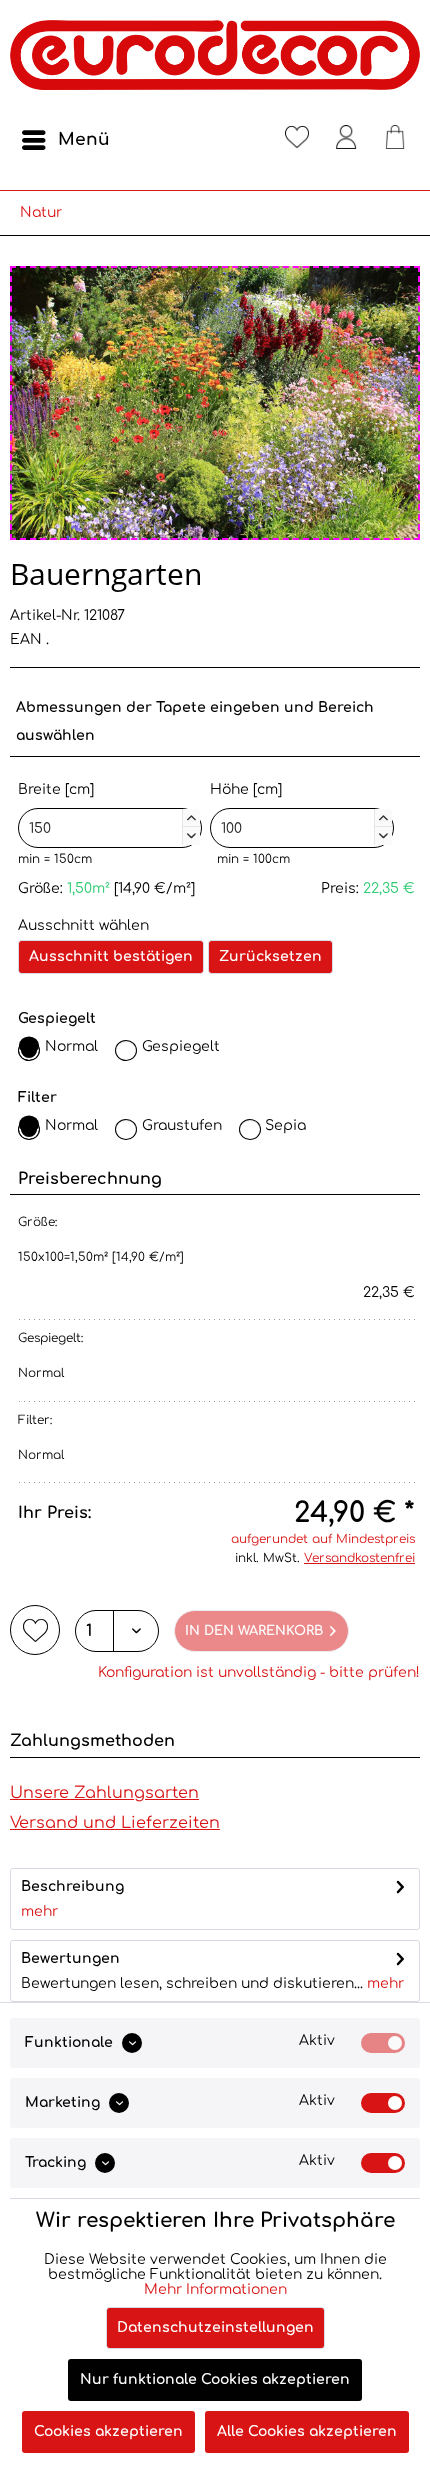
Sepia (285, 1125)
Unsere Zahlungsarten (104, 1793)
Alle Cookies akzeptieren (307, 2431)
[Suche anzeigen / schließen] (248, 140)
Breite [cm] (107, 810)
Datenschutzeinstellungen (215, 2327)
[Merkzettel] (297, 140)
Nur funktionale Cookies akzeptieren (215, 2379)
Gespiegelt (181, 1046)
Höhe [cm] (299, 810)
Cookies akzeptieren (108, 2431)
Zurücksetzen (270, 956)
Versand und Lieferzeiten (115, 1823)
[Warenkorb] (395, 140)
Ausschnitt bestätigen (111, 956)
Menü (84, 139)
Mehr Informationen (215, 2289)
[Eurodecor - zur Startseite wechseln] (215, 60)
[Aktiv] (383, 2043)
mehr (39, 1911)
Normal (71, 1046)
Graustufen (182, 1125)
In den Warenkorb (254, 1631)
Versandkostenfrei (359, 1558)
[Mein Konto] (346, 140)
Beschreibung (72, 1886)
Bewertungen (70, 1958)
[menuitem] (65, 140)
